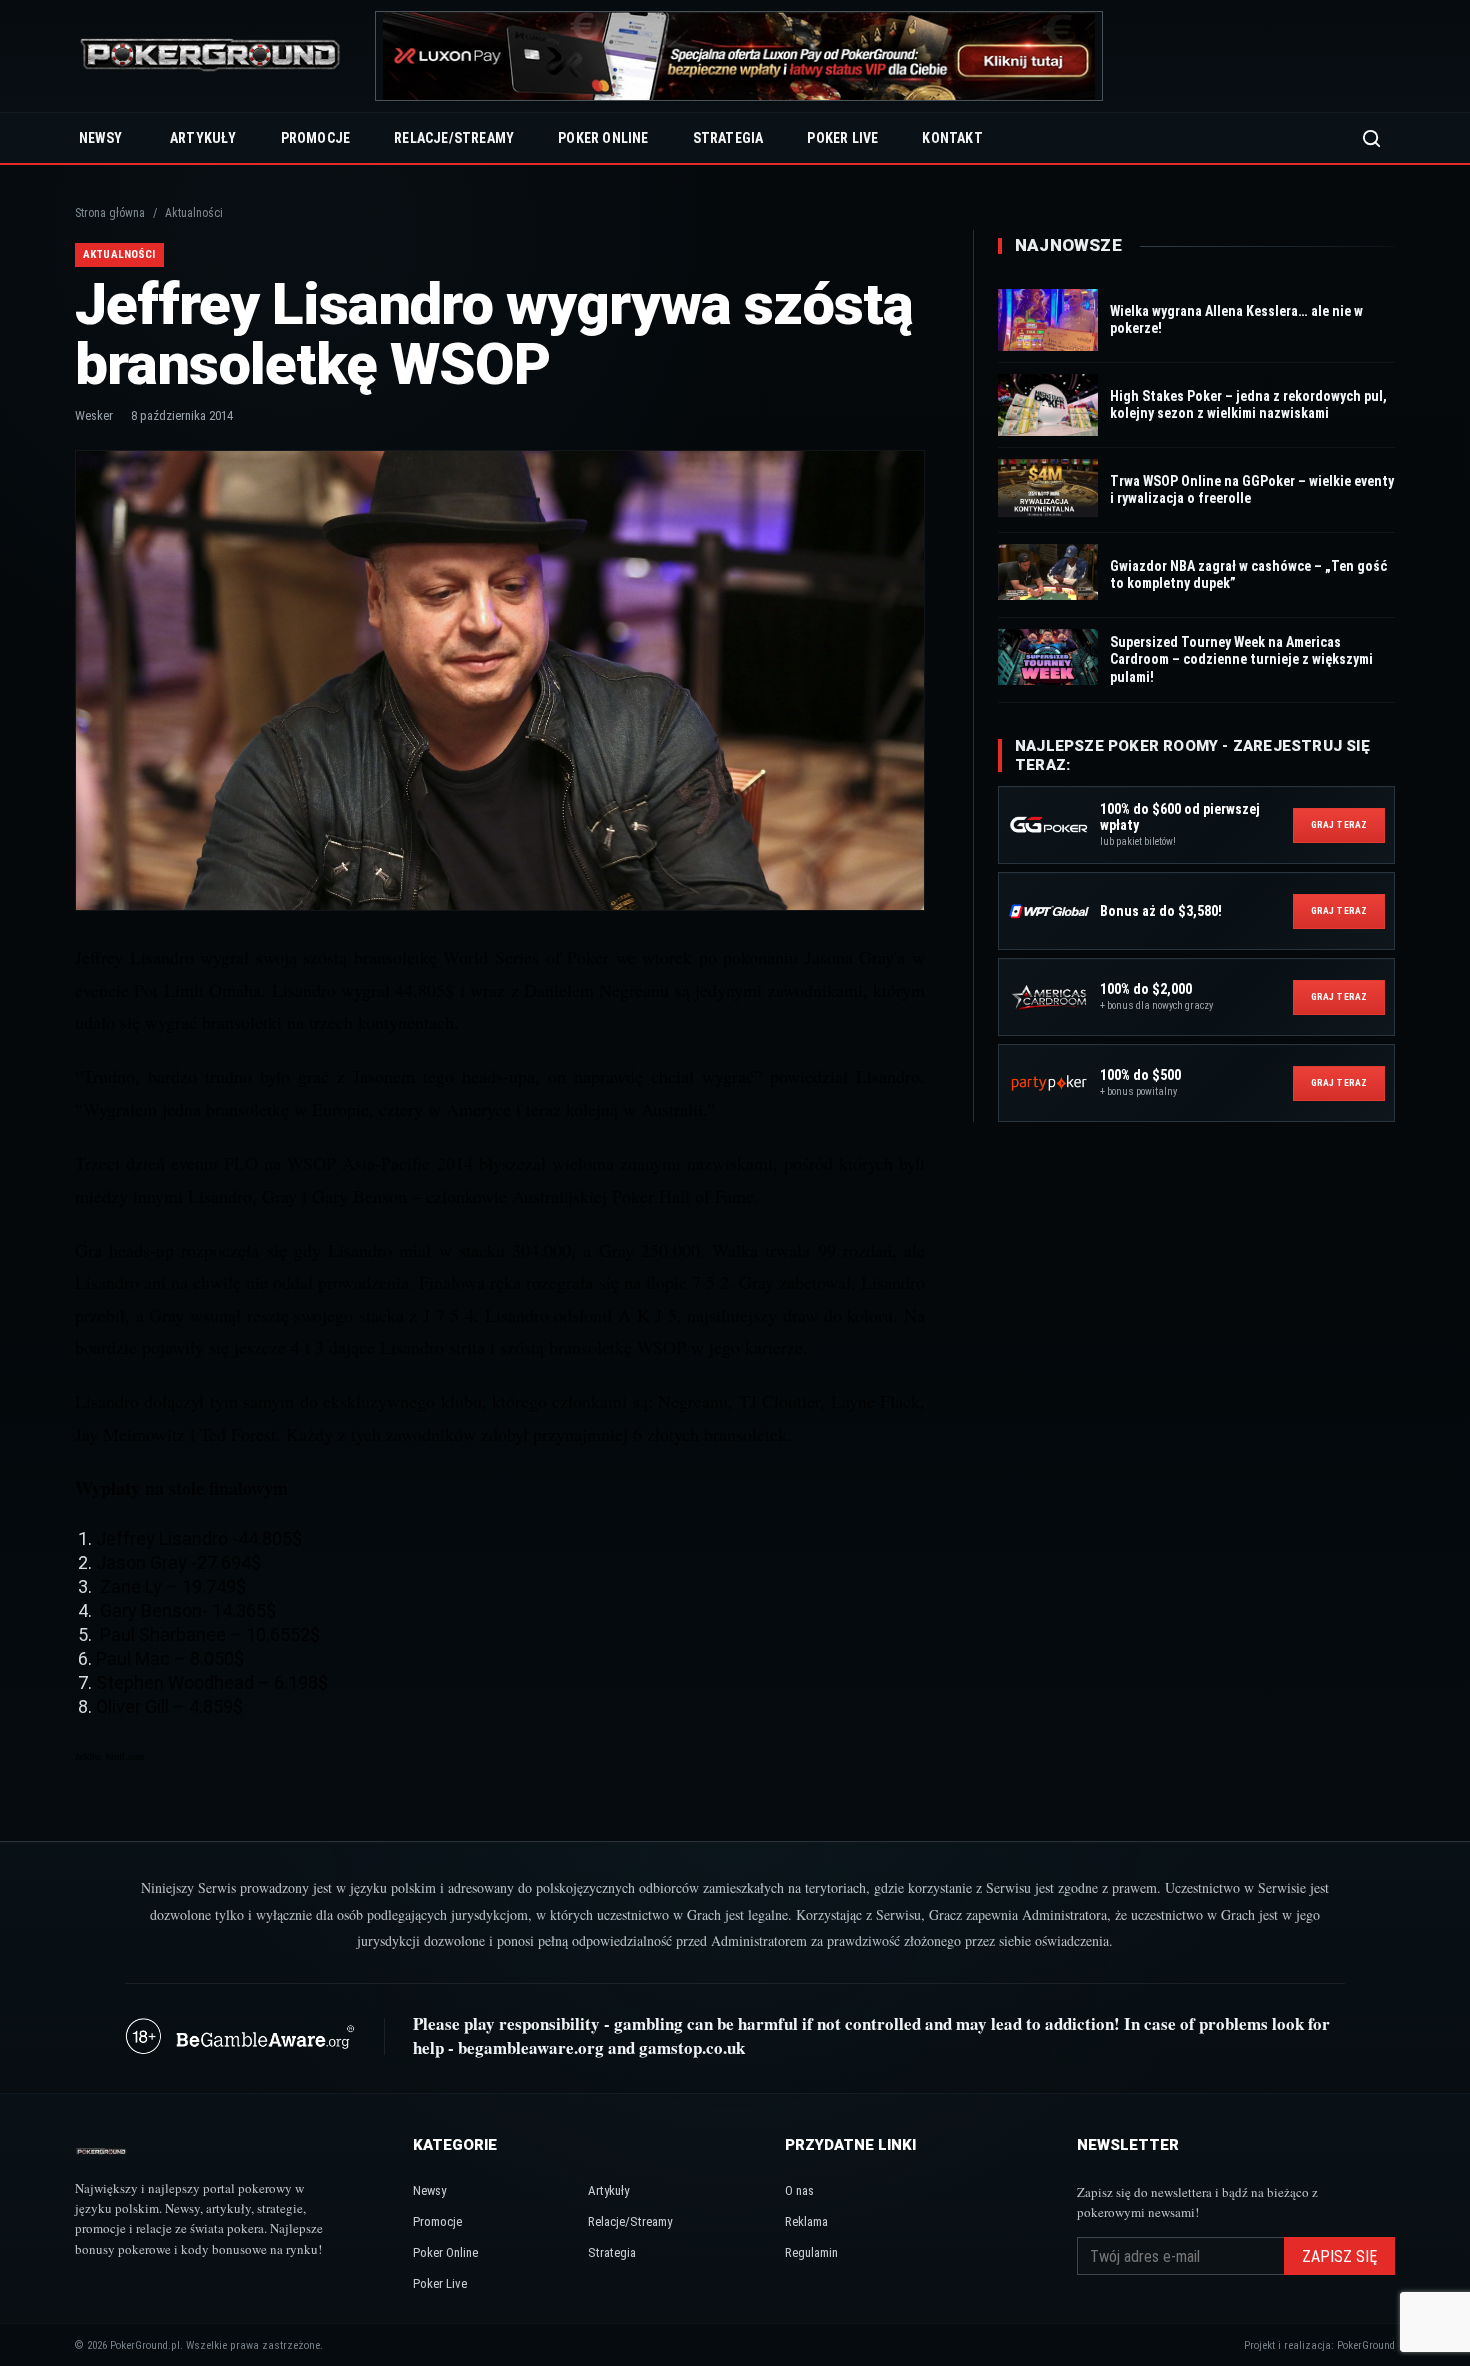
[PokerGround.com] (210, 56)
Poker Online (603, 138)
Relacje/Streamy (454, 138)
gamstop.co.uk (692, 2047)
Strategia (728, 138)
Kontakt (952, 138)
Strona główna (110, 213)
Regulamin (811, 2252)
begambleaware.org (531, 2047)
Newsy (100, 138)
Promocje (316, 138)
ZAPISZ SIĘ (1339, 2256)
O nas (799, 2190)
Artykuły (203, 138)
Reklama (806, 2221)
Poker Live (842, 138)
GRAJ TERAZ (1339, 824)
